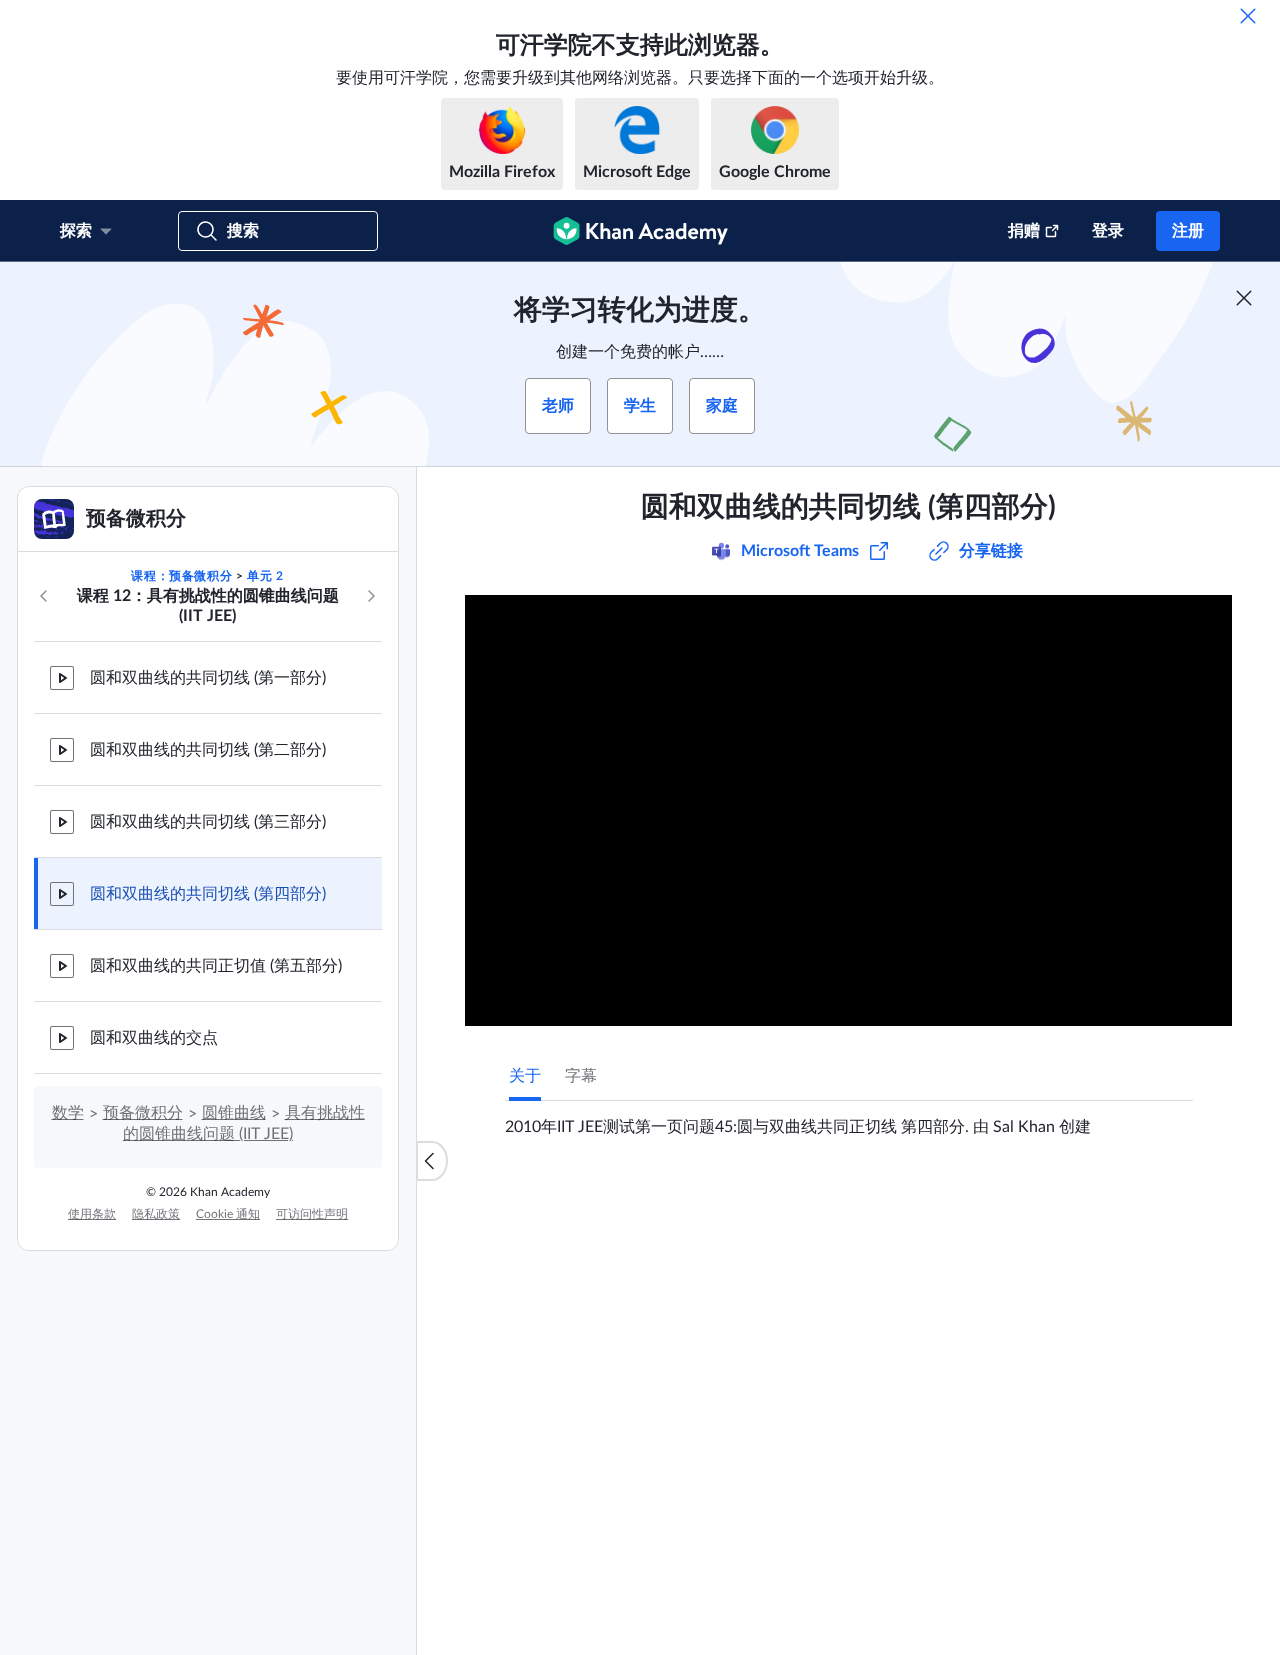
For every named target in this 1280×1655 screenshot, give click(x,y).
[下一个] (371, 596)
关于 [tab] (525, 1076)
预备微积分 (143, 1113)
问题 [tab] (545, 1203)
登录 (1108, 231)
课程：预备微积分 (181, 576)
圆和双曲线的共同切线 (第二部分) (208, 750)
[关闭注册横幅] (1244, 298)
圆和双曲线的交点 (154, 1038)
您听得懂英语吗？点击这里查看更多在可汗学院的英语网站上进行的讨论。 (809, 1618)
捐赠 (1024, 231)
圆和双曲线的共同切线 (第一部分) (208, 678)
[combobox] (985, 1440)
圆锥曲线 (234, 1113)
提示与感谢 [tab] (625, 1203)
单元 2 (265, 576)
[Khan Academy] (640, 231)
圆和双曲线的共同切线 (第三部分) (208, 822)
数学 (68, 1113)
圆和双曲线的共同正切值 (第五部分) (216, 966)
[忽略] (1248, 16)
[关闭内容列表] (432, 1161)
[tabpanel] (849, 1119)
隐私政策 (156, 1214)
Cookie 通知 (228, 1214)
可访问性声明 (312, 1214)
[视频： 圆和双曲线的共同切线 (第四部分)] (848, 810)
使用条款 (92, 1214)
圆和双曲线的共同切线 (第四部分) (208, 894)
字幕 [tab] (581, 1076)
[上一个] (44, 596)
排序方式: (855, 1440)
